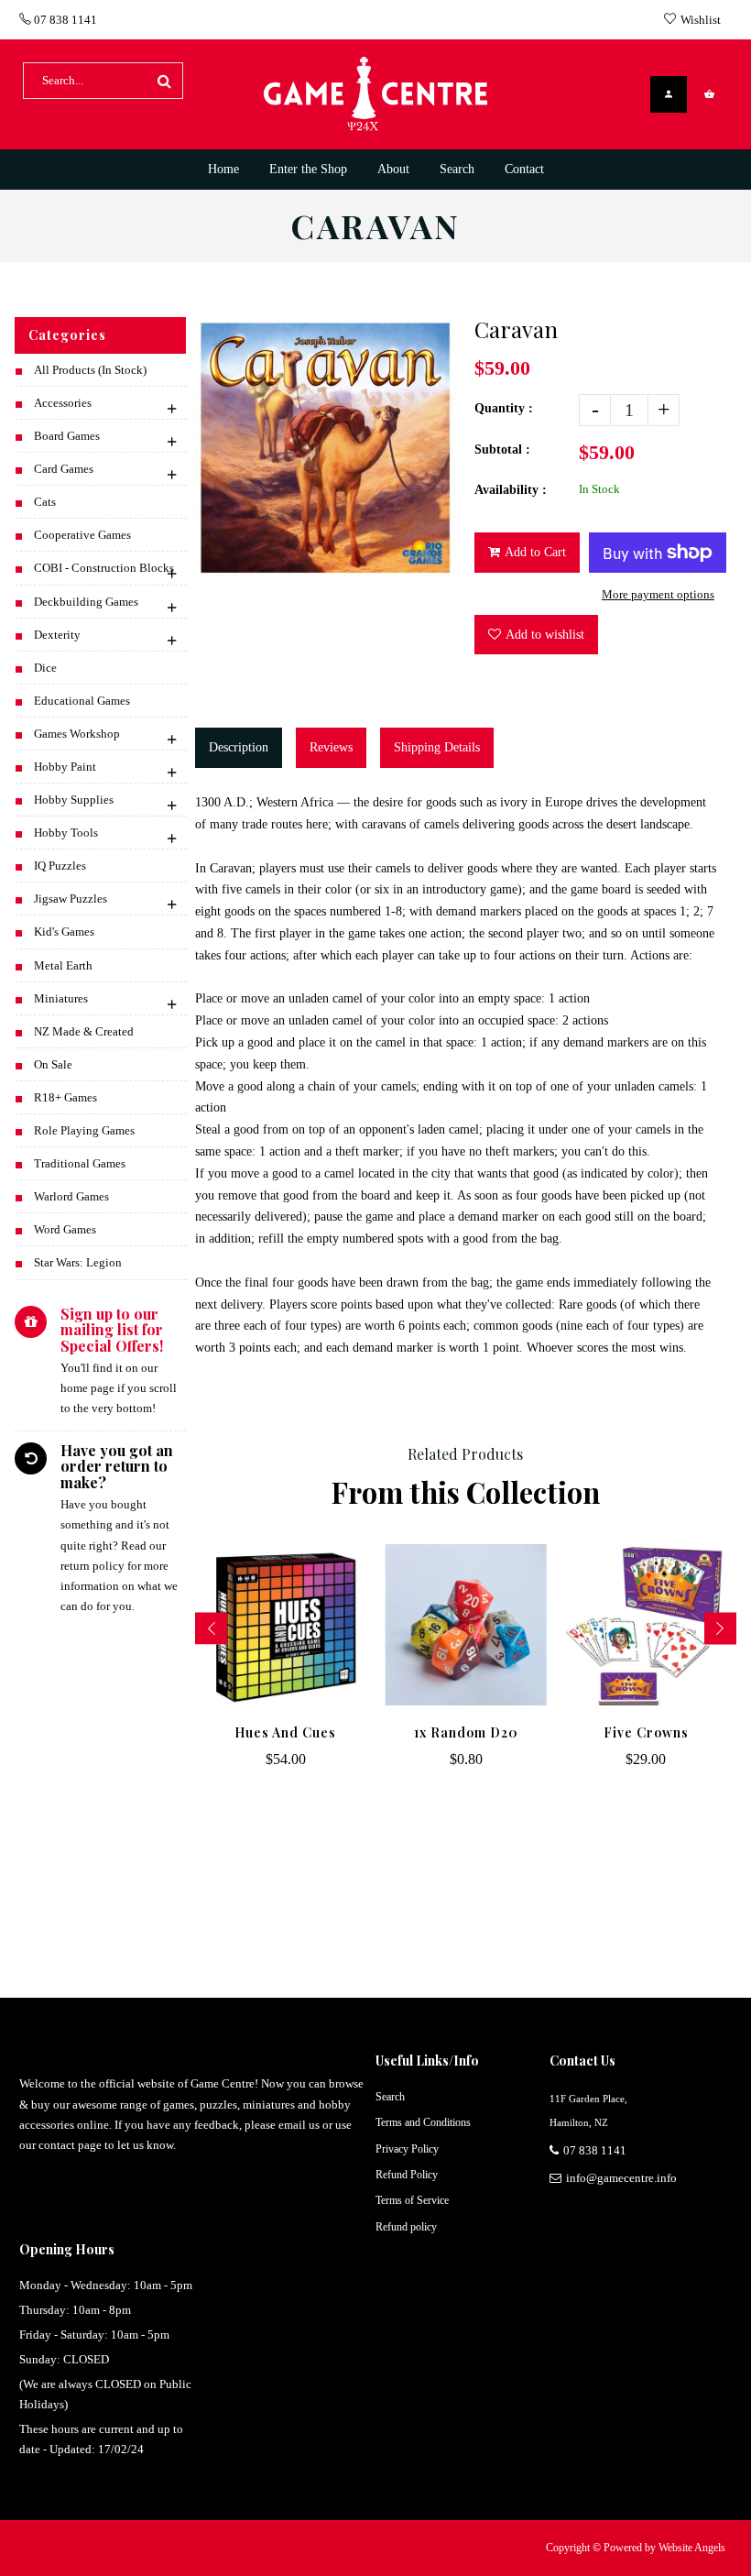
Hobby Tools (66, 833)
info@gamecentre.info (621, 2178)
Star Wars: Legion (78, 1262)
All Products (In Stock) (90, 370)
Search (390, 2097)
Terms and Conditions (423, 2122)
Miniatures (61, 998)
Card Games (64, 469)
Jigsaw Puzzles (71, 899)
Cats (45, 502)
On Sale (53, 1064)
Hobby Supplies (74, 800)
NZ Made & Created (84, 1031)
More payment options (658, 594)
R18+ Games (65, 1097)
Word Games (65, 1229)
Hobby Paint (65, 767)
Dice (45, 668)
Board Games (67, 436)
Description (239, 747)
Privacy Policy (407, 2149)
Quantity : (504, 408)
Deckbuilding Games (86, 602)
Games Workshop (77, 734)
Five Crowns (646, 1732)
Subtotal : (502, 449)
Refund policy (406, 2227)
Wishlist (701, 20)
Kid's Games (64, 932)
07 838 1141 (64, 20)
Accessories (63, 403)
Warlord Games (71, 1196)
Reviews (331, 747)
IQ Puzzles (60, 866)
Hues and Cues (285, 1732)
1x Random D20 (466, 1732)
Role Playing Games (84, 1130)
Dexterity (57, 635)
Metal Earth (63, 965)
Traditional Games (80, 1163)
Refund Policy (407, 2175)
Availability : (511, 490)
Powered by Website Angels (664, 2548)
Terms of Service (412, 2200)
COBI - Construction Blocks (104, 568)
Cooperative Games (82, 535)
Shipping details (437, 747)
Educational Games (82, 701)
